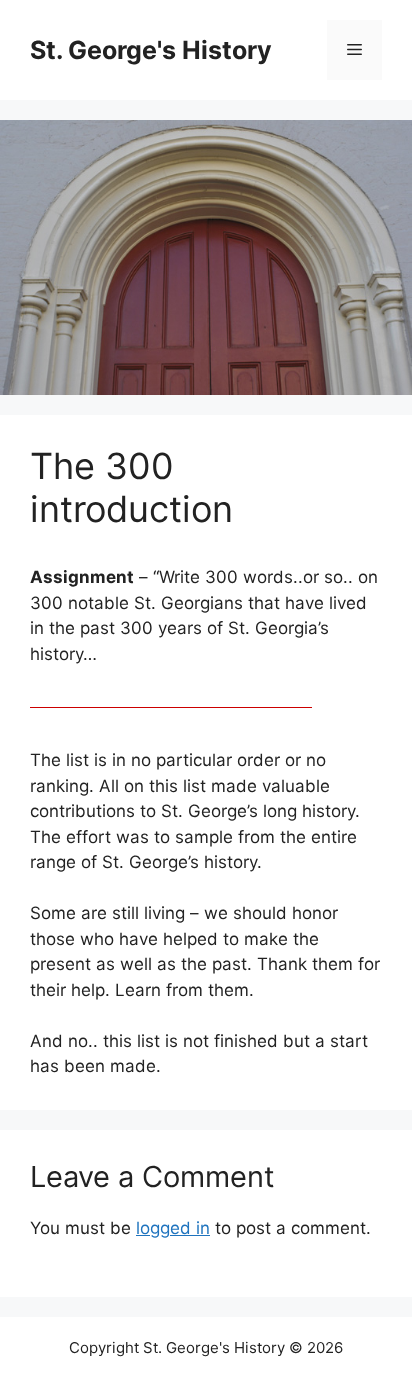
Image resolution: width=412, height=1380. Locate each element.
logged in (173, 1228)
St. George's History (151, 50)
